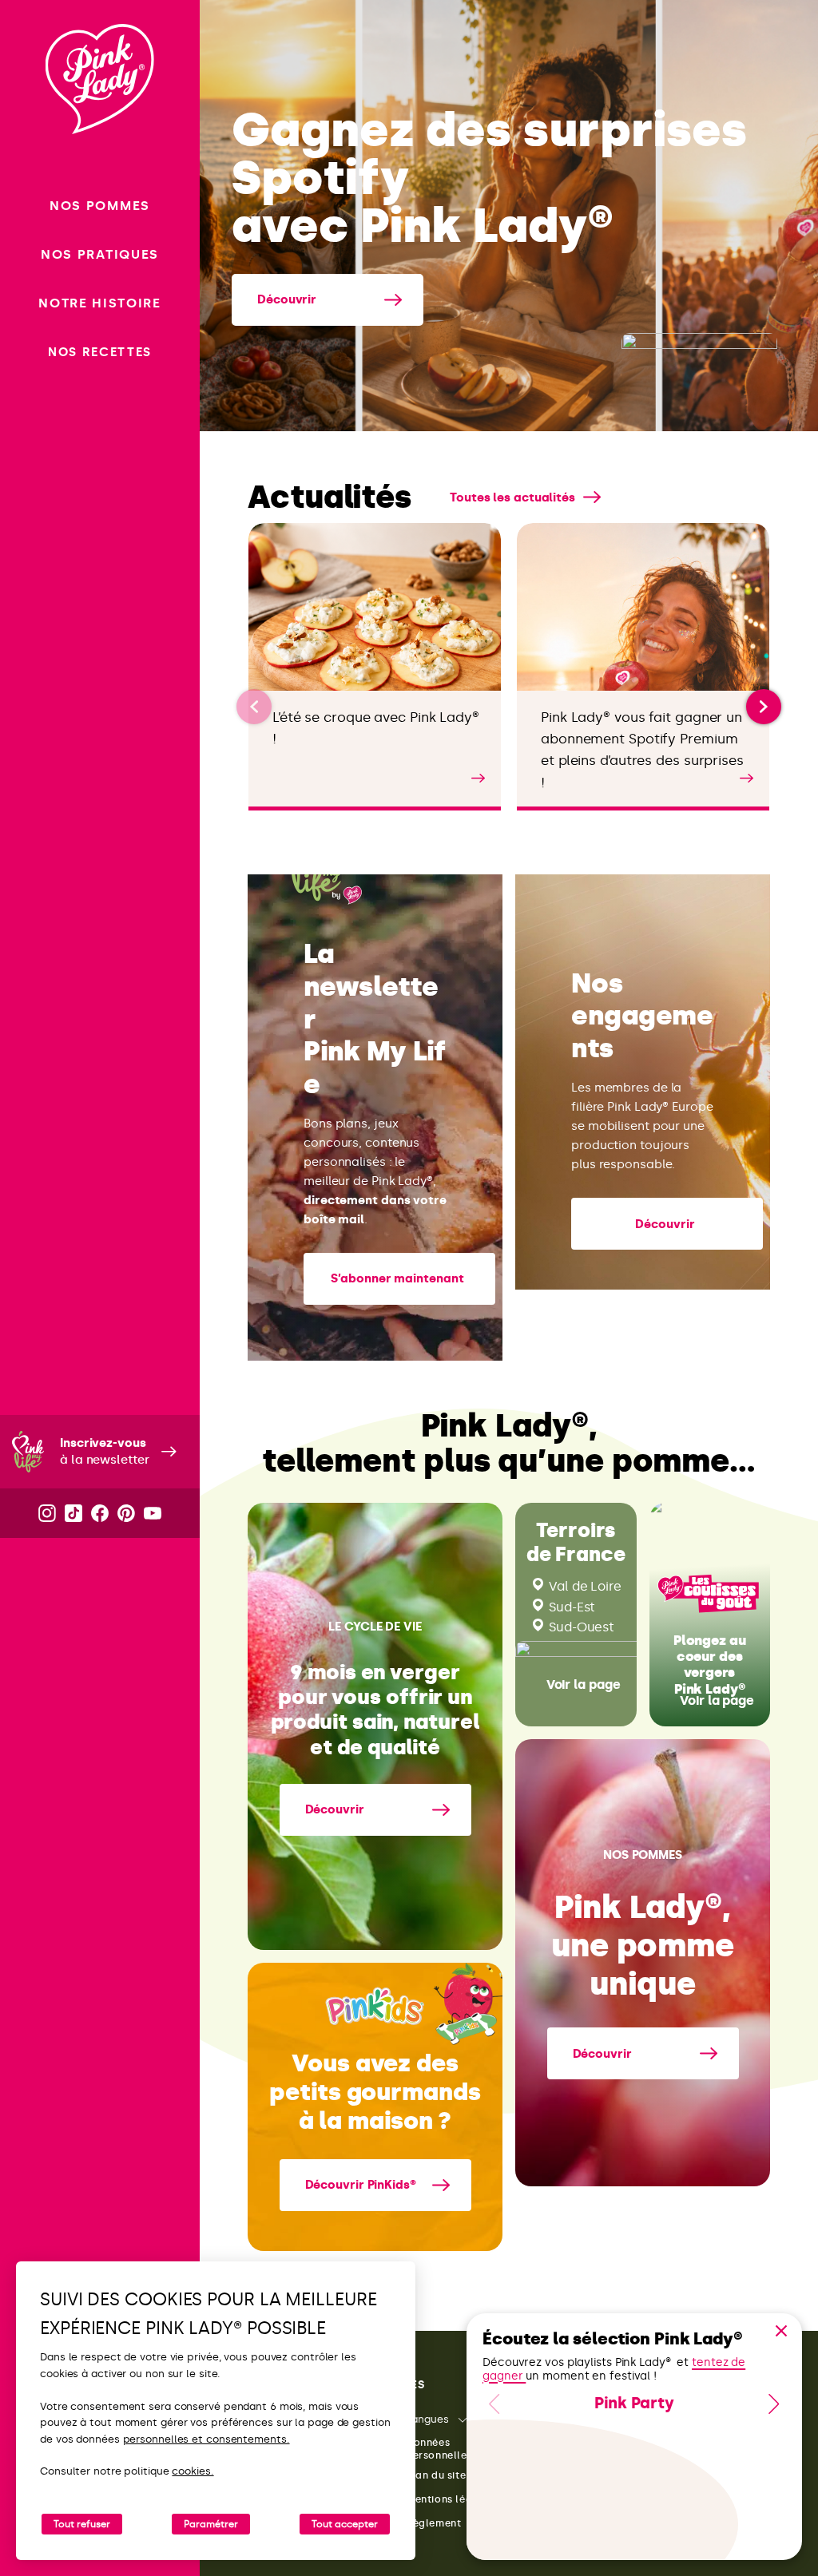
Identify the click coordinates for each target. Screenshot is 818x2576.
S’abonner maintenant (397, 1278)
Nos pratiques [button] (100, 254)
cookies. (193, 2471)
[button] (764, 707)
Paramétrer (211, 2524)
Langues (427, 2419)
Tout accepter (345, 2524)
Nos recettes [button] (100, 352)
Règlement (433, 2523)
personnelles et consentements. (206, 2439)
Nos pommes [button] (100, 206)
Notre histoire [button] (100, 303)
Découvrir (287, 299)
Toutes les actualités (512, 497)
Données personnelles (439, 2449)
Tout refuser (82, 2524)
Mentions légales (450, 2499)
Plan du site (436, 2475)
